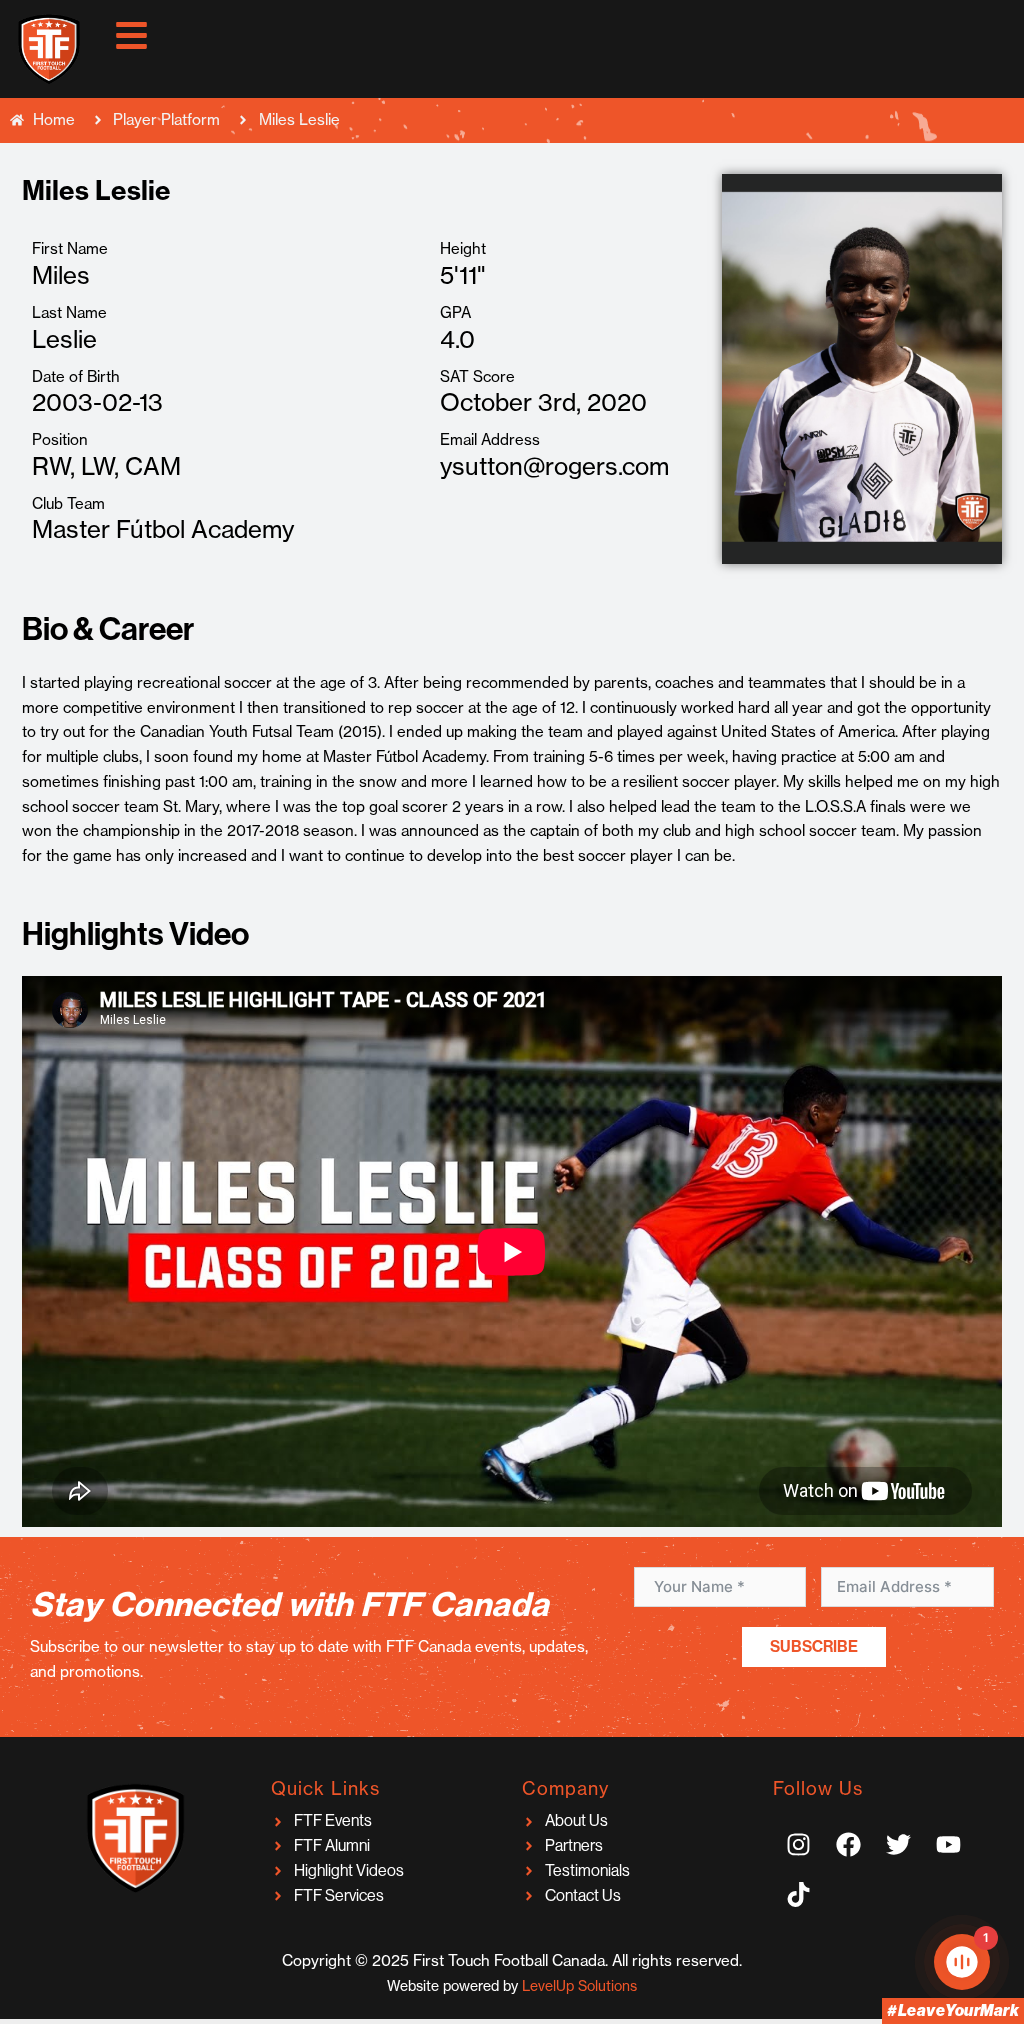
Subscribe (814, 1646)
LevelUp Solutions (579, 1985)
